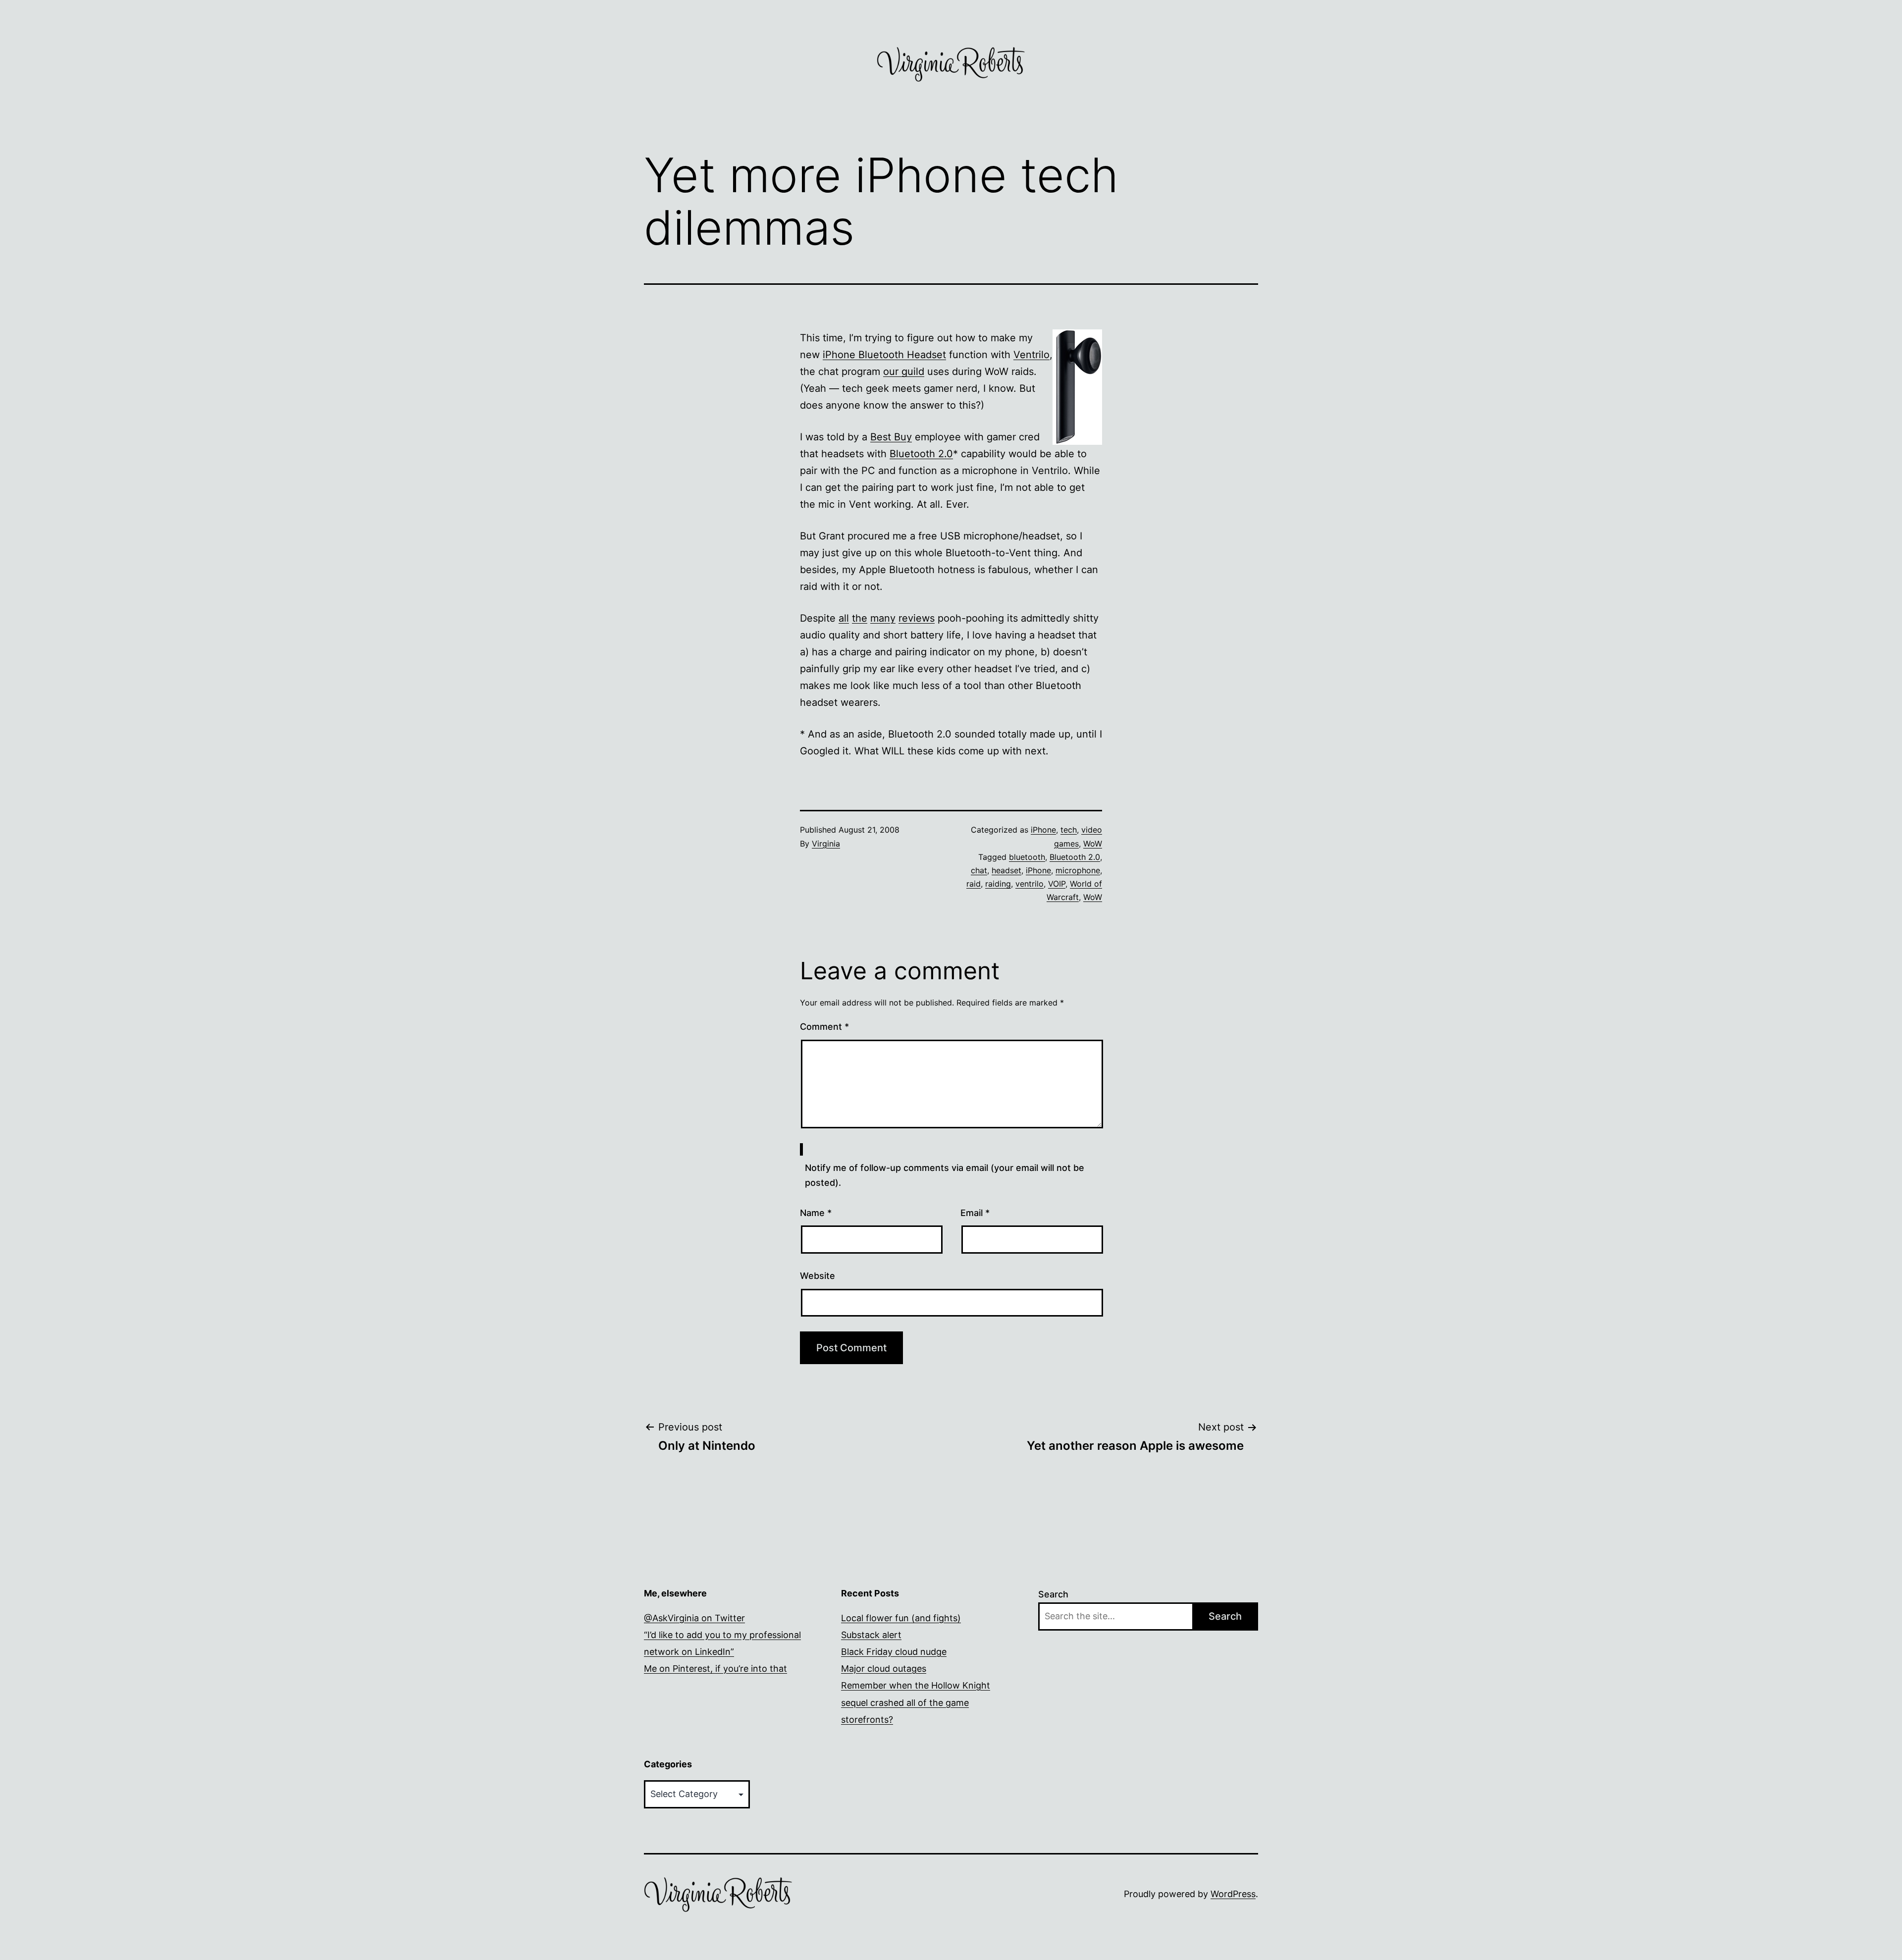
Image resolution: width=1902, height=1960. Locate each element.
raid (974, 884)
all (844, 618)
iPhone (1043, 830)
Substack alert (871, 1635)
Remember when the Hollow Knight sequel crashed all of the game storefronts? (916, 1702)
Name (816, 1213)
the (860, 618)
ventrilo (1030, 884)
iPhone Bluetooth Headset (884, 355)
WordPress (1233, 1894)
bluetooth (1027, 857)
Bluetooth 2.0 (921, 454)
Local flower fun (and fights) (901, 1618)
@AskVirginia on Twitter (694, 1618)
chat (979, 870)
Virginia (826, 844)
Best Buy (891, 437)
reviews (917, 618)
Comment (824, 1027)
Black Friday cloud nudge (894, 1652)
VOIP (1057, 884)
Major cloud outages (884, 1669)
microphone (1078, 870)
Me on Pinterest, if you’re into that (715, 1669)
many (883, 618)
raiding (998, 884)
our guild (904, 371)
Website (818, 1276)
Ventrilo (1031, 355)
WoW (1093, 844)
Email (975, 1213)
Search (1053, 1594)
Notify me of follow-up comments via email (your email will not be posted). (945, 1175)
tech (1069, 830)
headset (1006, 870)
